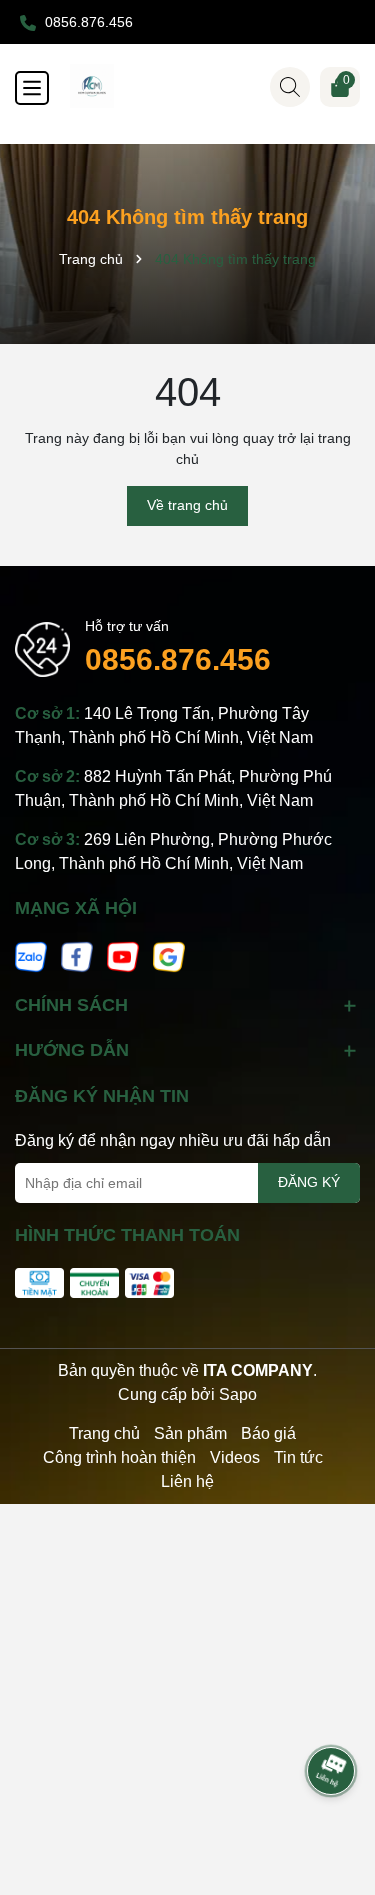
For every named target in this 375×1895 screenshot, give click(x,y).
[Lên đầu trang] (332, 1715)
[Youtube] (123, 956)
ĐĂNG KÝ (309, 1182)
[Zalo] (31, 956)
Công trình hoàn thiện (119, 1457)
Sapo (238, 1394)
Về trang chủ (187, 505)
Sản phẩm (190, 1433)
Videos (235, 1457)
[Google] (169, 956)
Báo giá (268, 1433)
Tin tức (298, 1457)
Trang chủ (104, 1433)
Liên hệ (187, 1481)
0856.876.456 (178, 659)
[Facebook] (77, 956)
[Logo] (207, 86)
